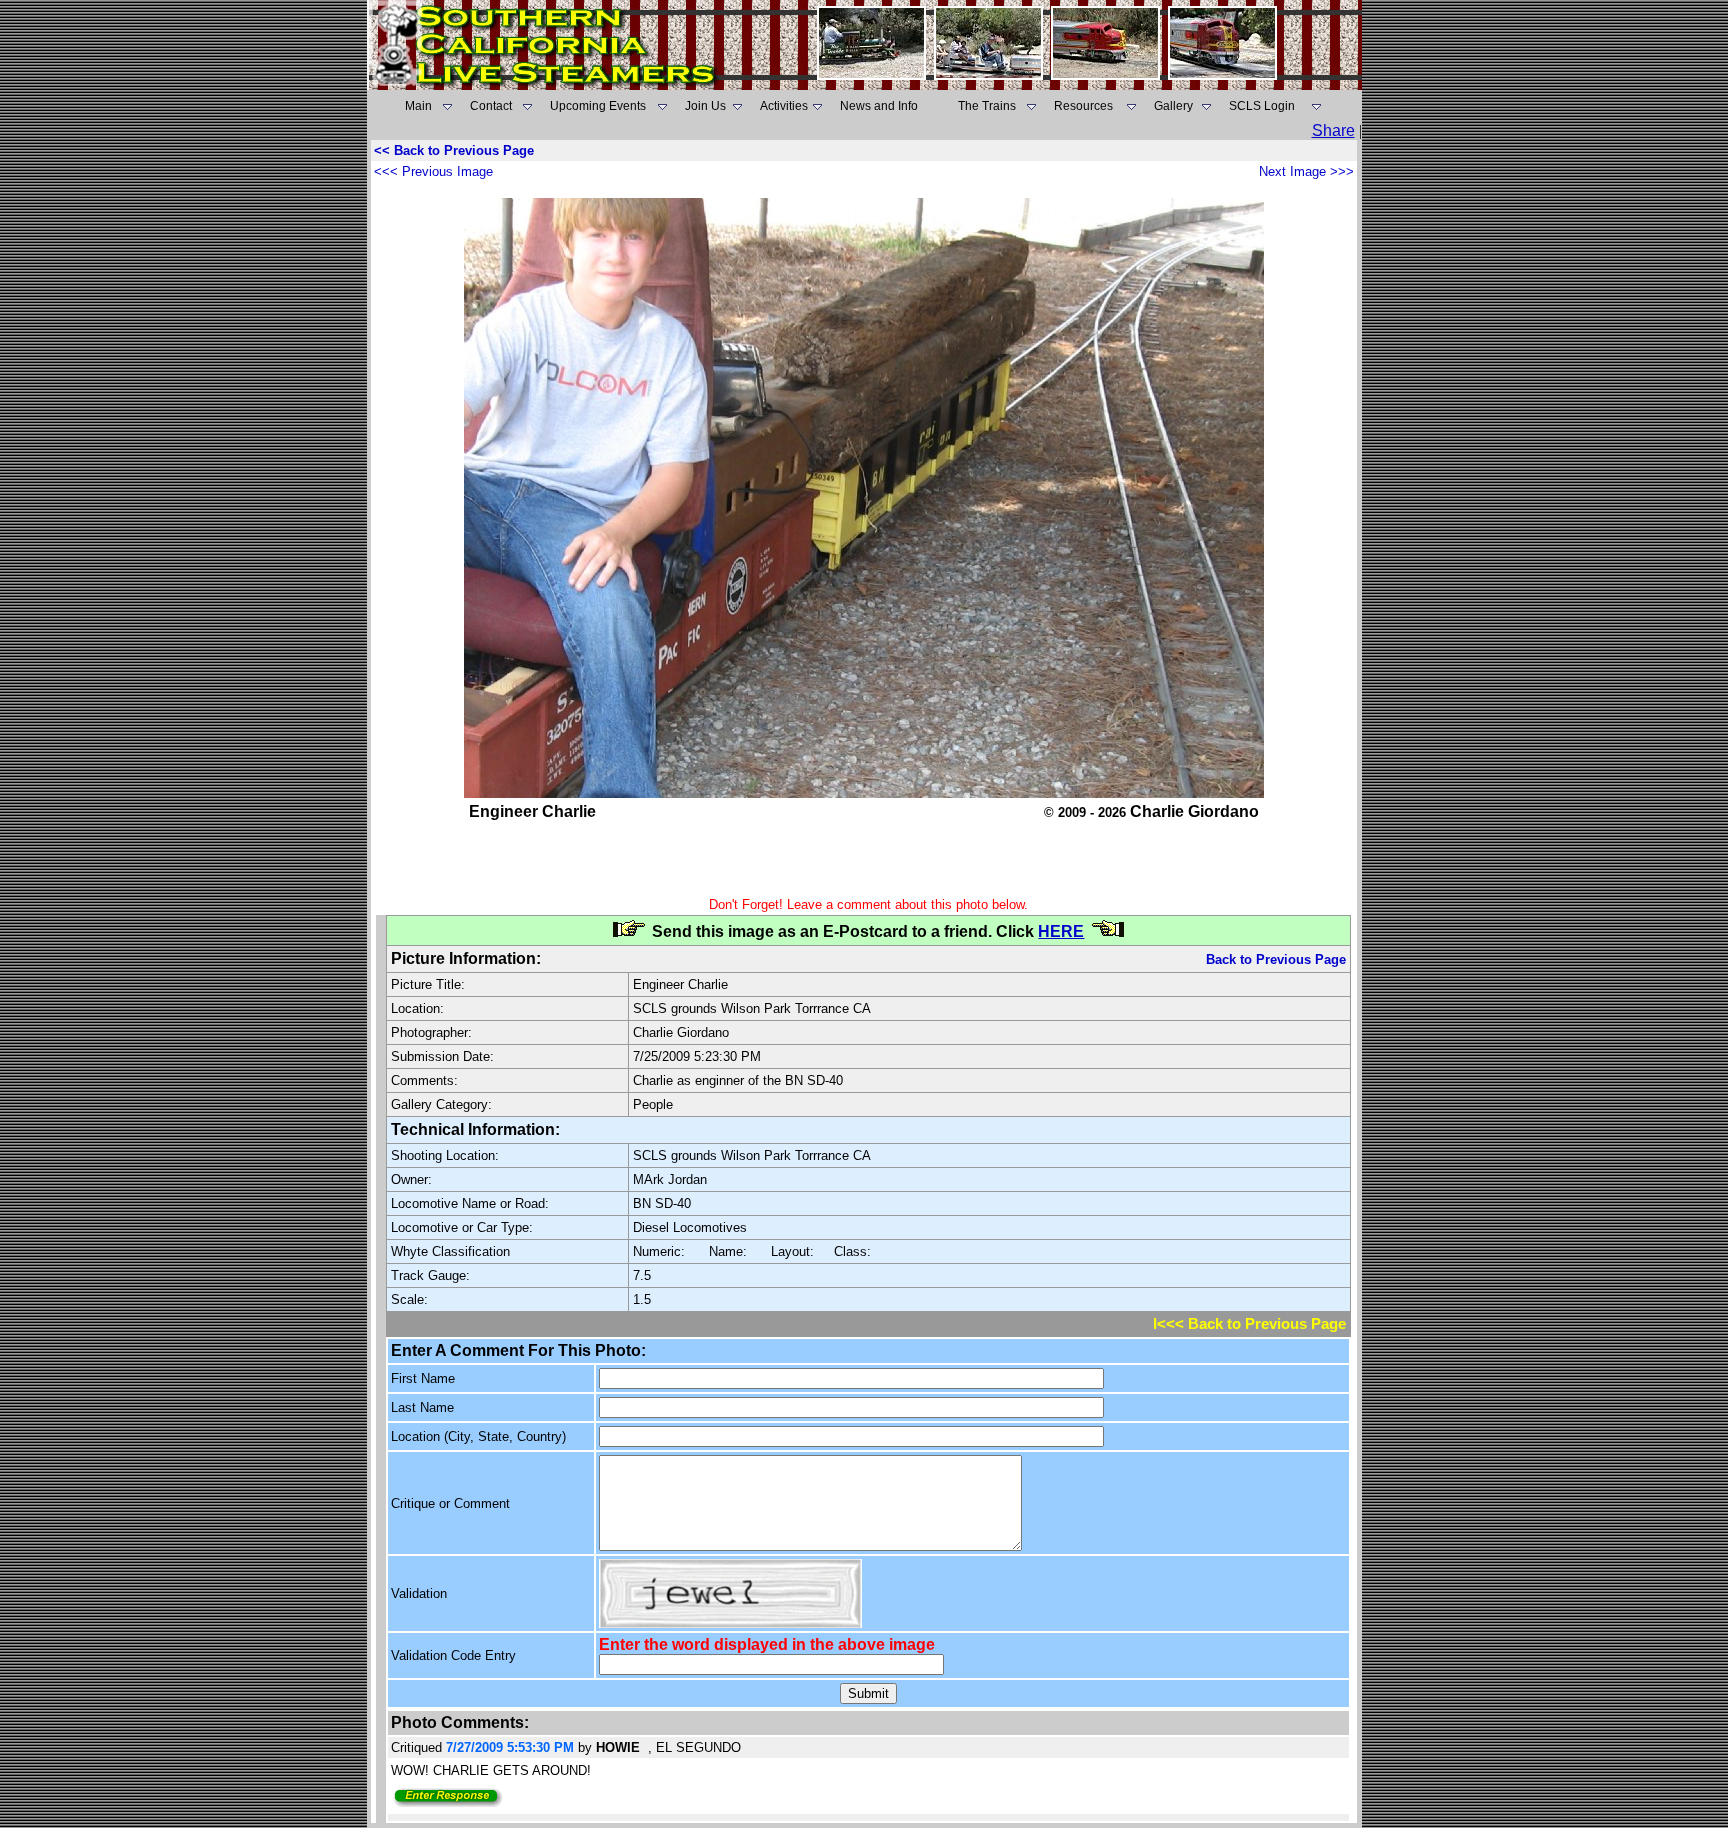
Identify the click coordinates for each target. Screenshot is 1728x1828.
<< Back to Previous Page (454, 150)
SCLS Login (1262, 106)
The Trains (987, 106)
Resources (1083, 106)
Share (1333, 130)
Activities (784, 106)
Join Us (705, 106)
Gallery (1173, 106)
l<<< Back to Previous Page (1249, 1324)
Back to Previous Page (1276, 959)
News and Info (879, 106)
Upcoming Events (598, 106)
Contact (491, 106)
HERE (1061, 931)
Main (418, 106)
